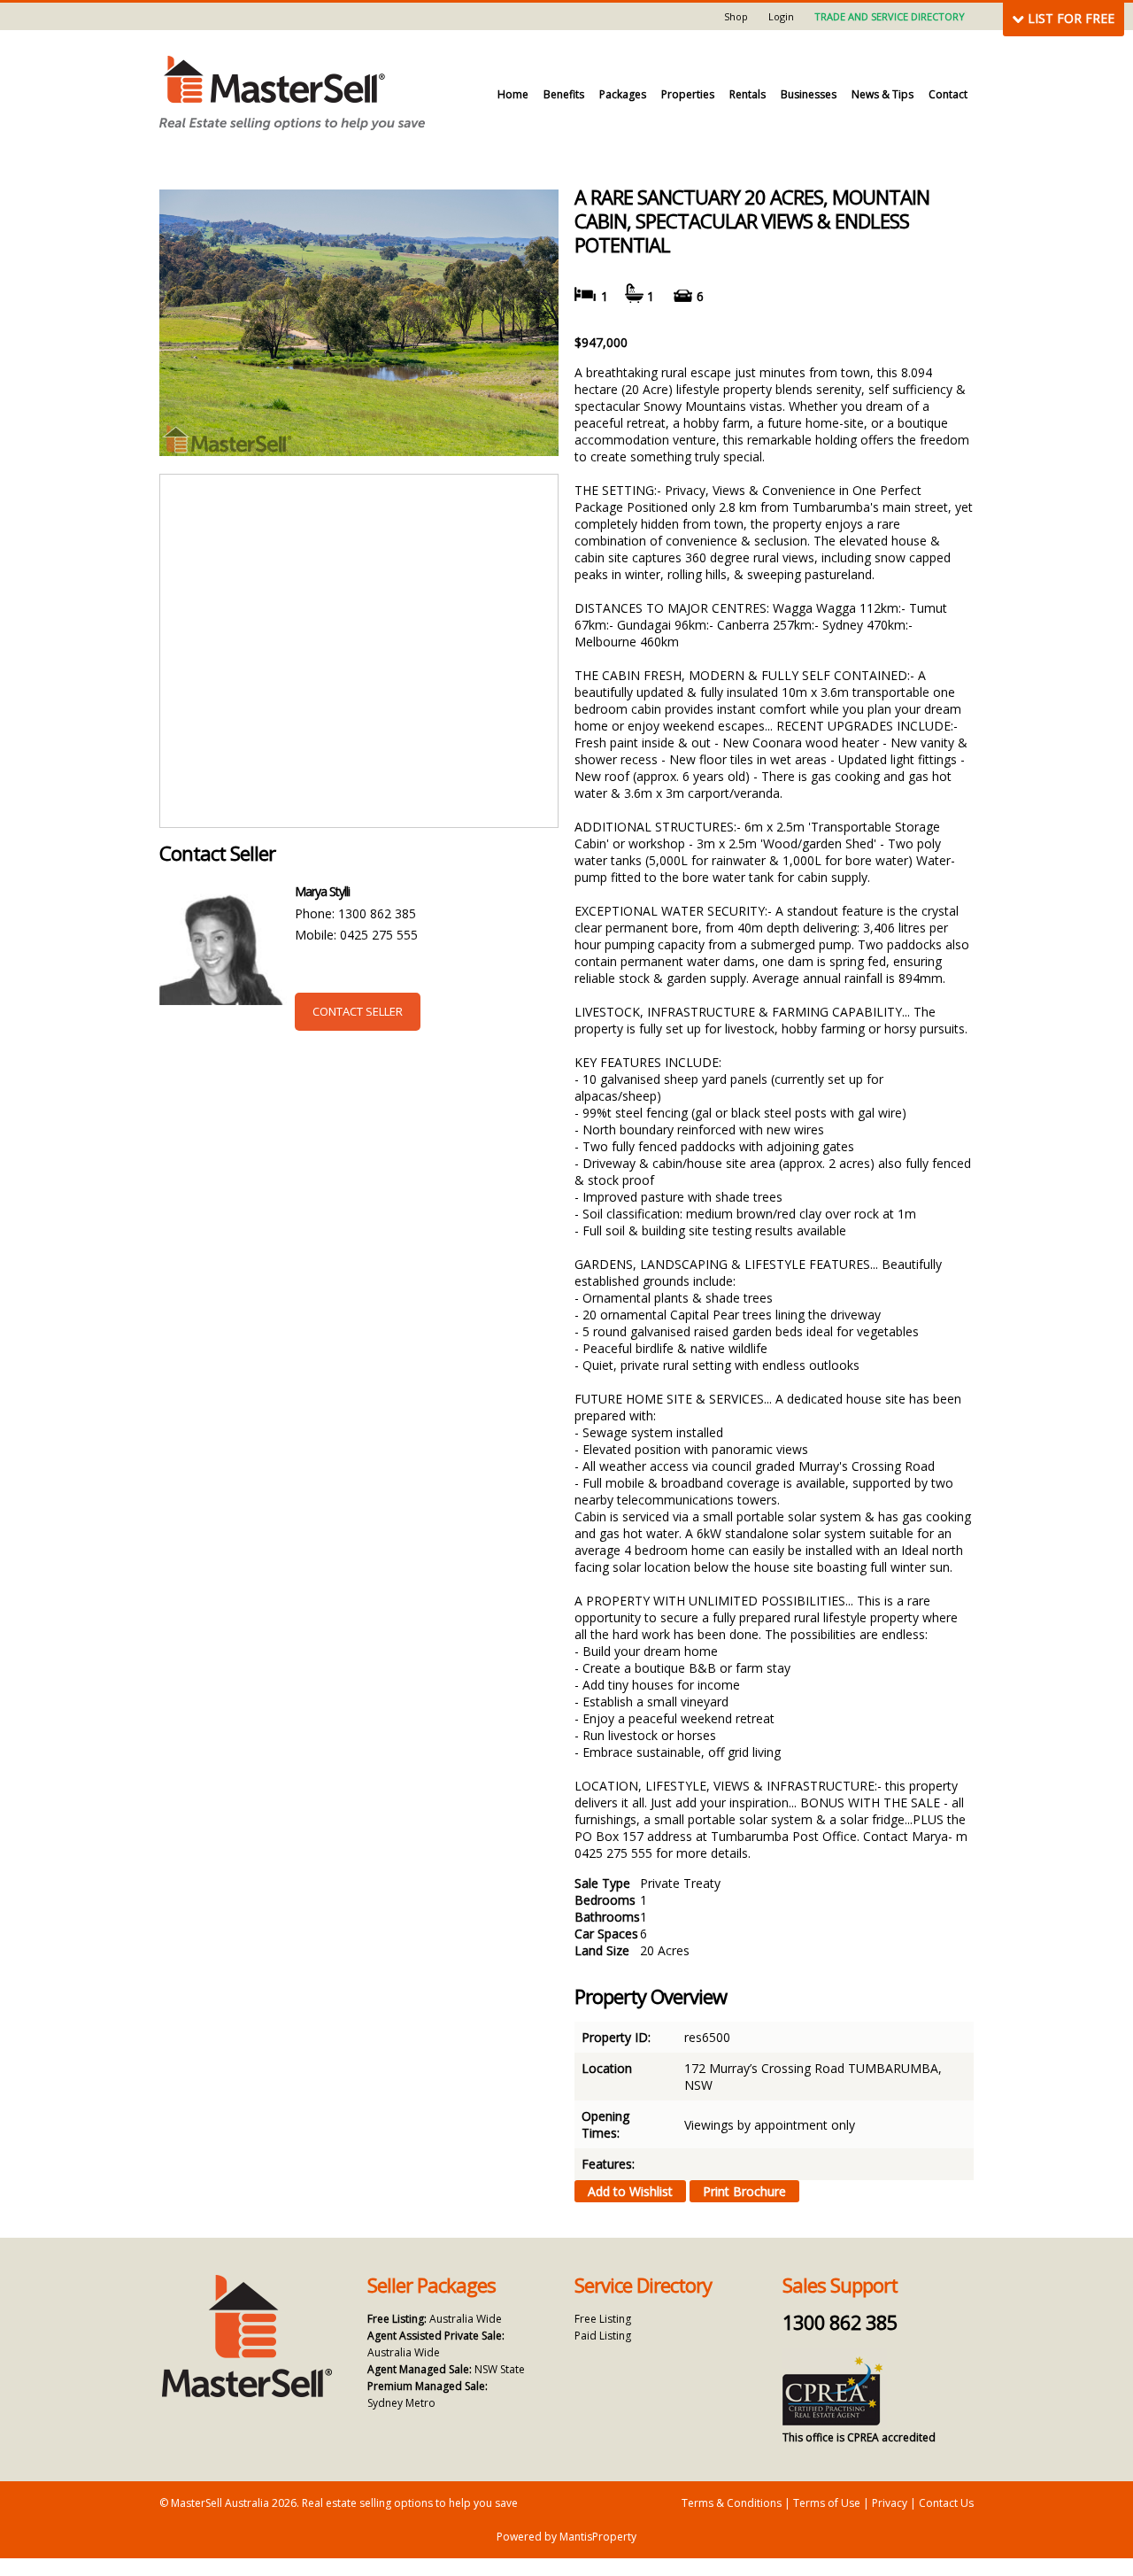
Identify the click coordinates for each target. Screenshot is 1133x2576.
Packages (623, 94)
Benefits (564, 94)
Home (513, 94)
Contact (948, 94)
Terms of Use (827, 2503)
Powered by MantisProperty (566, 2537)
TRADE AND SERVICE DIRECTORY (890, 16)
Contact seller (358, 1011)
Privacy (890, 2503)
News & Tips (883, 94)
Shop (736, 16)
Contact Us (946, 2503)
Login (781, 16)
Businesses (809, 94)
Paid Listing (603, 2336)
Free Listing (603, 2319)
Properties (688, 94)
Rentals (748, 94)
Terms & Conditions (732, 2503)
